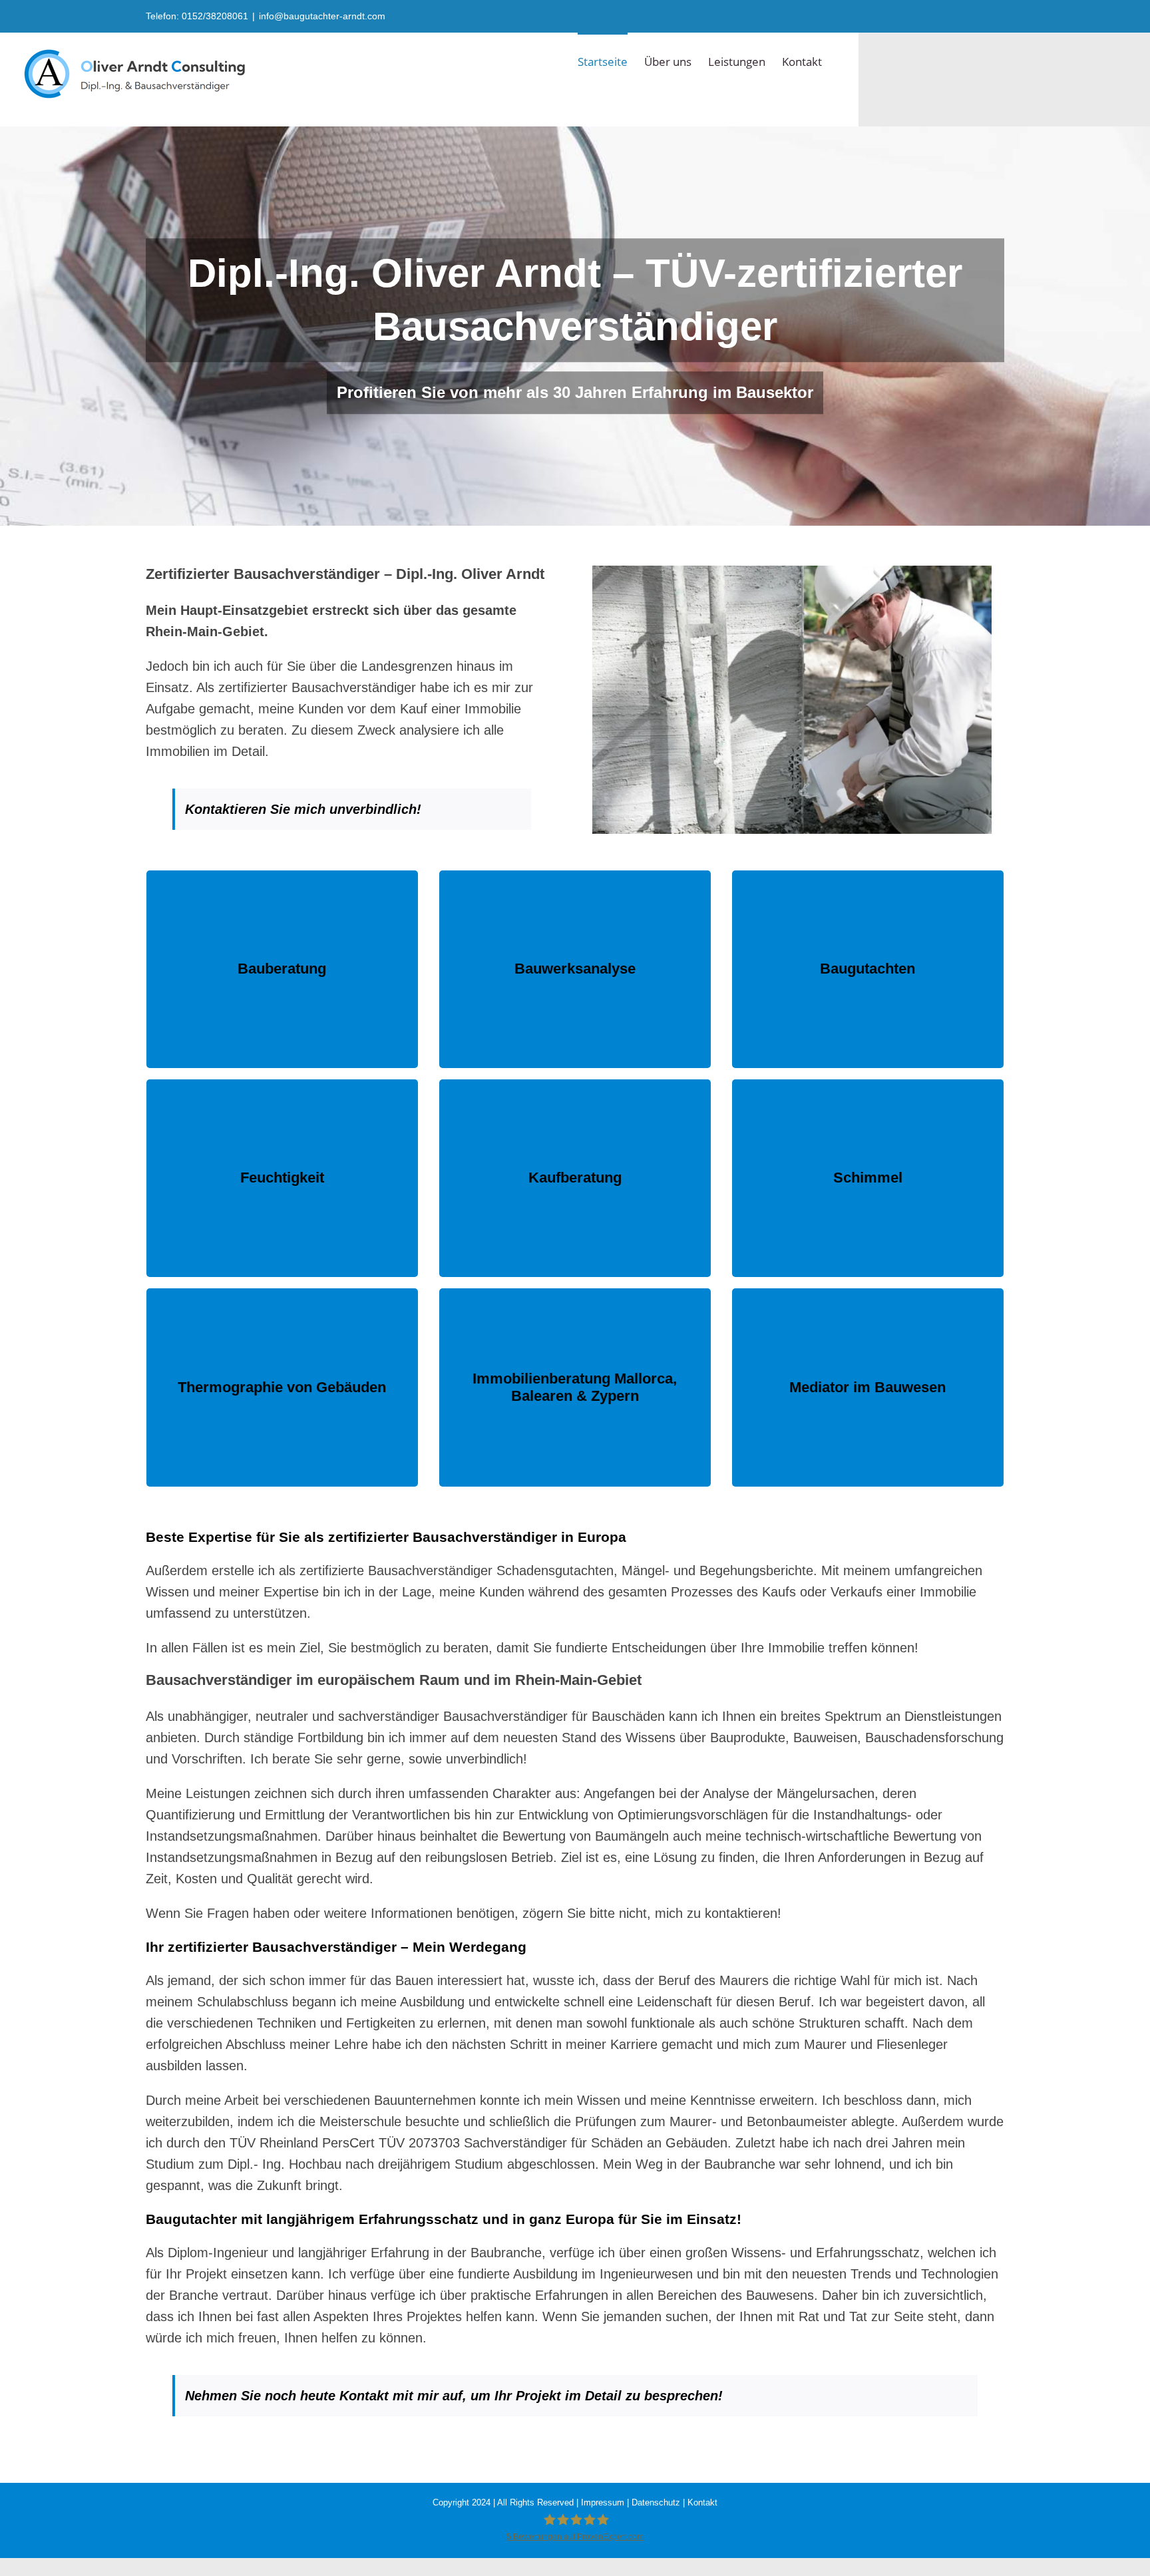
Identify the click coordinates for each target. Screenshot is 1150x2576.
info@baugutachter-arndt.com (322, 16)
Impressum (603, 2502)
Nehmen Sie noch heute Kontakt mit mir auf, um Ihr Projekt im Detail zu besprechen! (454, 2396)
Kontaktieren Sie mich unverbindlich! (305, 809)
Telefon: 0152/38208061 (197, 16)
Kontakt (702, 2502)
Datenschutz (656, 2502)
